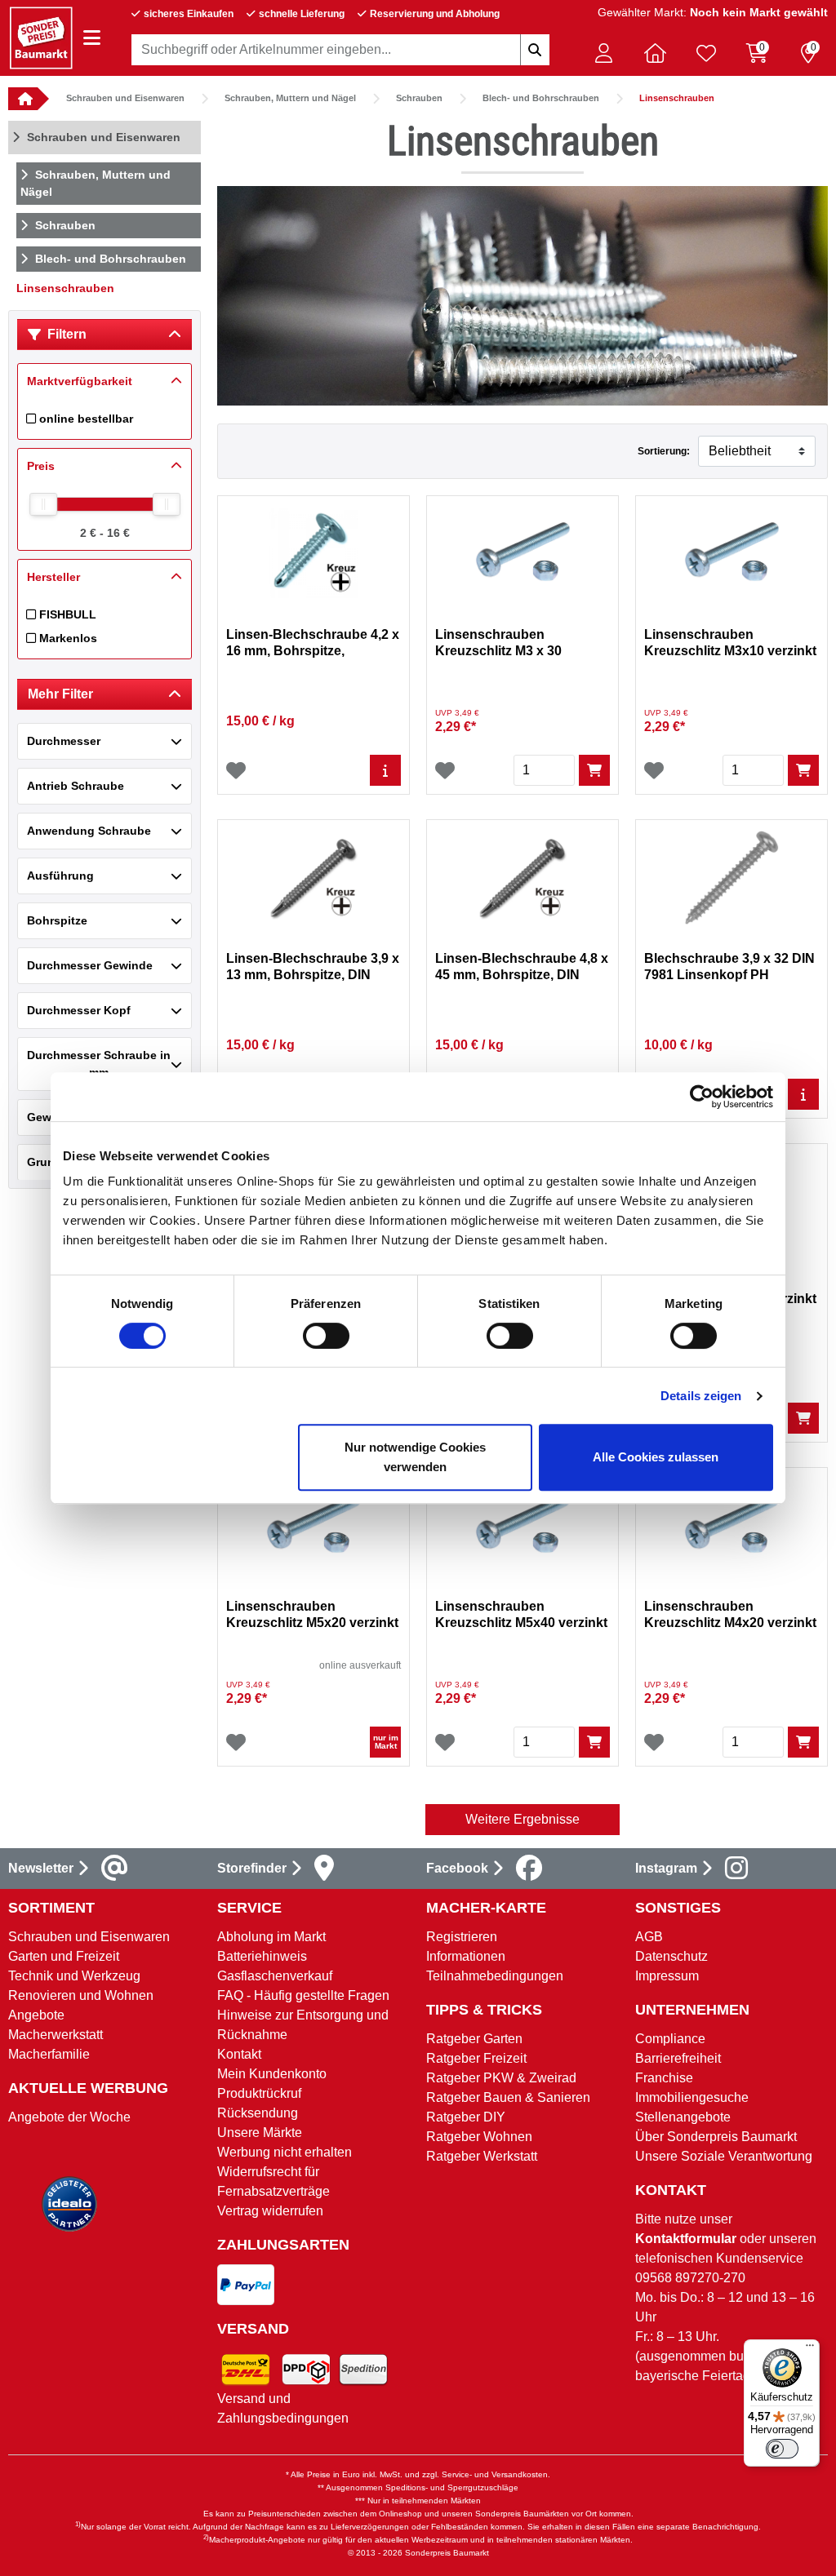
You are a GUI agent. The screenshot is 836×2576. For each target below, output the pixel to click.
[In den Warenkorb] (594, 770)
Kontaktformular (686, 2239)
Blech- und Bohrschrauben (541, 98)
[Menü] (810, 2349)
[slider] (43, 504)
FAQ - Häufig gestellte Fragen (303, 1995)
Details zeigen (701, 1396)
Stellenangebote (683, 2117)
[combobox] (340, 50)
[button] (603, 53)
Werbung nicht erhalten (285, 2152)
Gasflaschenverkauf (275, 1976)
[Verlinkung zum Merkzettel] (706, 53)
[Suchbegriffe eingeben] (535, 50)
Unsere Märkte (260, 2133)
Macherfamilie (49, 2054)
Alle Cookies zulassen (656, 1457)
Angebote (36, 2015)
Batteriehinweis (262, 1956)
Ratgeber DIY (466, 2117)
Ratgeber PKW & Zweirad (501, 2078)
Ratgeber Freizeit (476, 2058)
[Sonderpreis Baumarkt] (41, 37)
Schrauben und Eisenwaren (125, 98)
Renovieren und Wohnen (81, 1995)
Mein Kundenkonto (272, 2074)
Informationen (466, 1956)
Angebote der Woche (69, 2117)
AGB (649, 1937)
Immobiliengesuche (692, 2097)
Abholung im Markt (271, 1937)
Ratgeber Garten (474, 2039)
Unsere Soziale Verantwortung (724, 2156)
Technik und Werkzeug (74, 1976)
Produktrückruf (259, 2093)
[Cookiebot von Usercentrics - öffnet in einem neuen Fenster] (702, 1097)
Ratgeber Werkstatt (482, 2156)
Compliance (670, 2039)
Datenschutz (671, 1956)
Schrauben (419, 98)
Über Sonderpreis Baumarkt (716, 2137)
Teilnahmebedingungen (495, 1976)
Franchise (664, 2078)
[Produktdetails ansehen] (385, 770)
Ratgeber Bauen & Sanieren (508, 2097)
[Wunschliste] (236, 770)
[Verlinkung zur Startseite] (23, 99)
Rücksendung (258, 2113)
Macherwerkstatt (56, 2035)
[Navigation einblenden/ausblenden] (92, 38)
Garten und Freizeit (64, 1956)
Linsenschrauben (677, 98)
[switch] (326, 1336)
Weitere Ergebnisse (522, 1819)
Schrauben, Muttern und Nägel (290, 98)
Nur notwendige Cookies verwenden (415, 1457)
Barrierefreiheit (678, 2058)
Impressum (667, 1976)
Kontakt (239, 2054)
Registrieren (462, 1937)
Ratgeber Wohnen (479, 2137)
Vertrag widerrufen (270, 2211)
